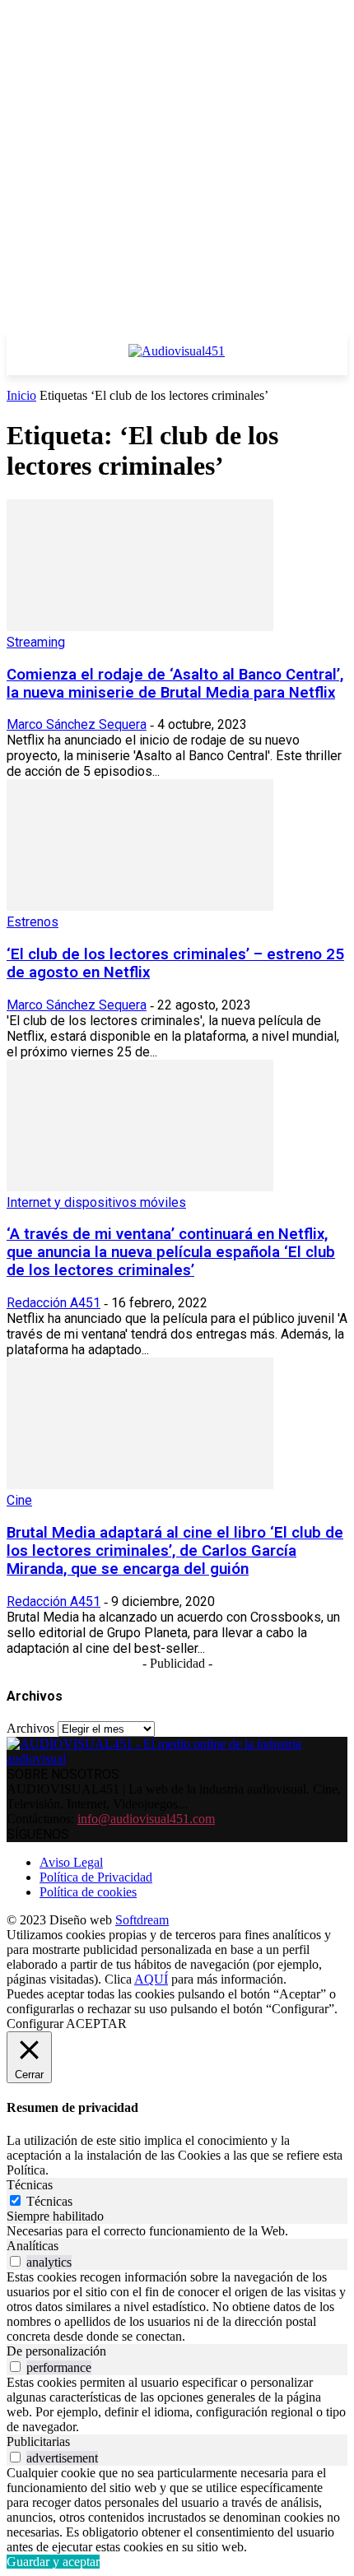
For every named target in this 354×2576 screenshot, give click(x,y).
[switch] (15, 2261)
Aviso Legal (71, 1862)
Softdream (142, 1920)
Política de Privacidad (96, 1877)
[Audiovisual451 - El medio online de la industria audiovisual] (177, 360)
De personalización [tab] (56, 2351)
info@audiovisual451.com (146, 1819)
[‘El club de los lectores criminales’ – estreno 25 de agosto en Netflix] (140, 906)
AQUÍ (151, 1979)
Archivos (30, 1728)
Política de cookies (88, 1892)
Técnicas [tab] (30, 2185)
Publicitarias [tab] (38, 2441)
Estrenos (33, 922)
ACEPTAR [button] (96, 2024)
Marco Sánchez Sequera (77, 724)
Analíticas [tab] (33, 2246)
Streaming (36, 642)
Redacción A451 (54, 1303)
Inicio (21, 395)
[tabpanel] (177, 2231)
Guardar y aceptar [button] (53, 2562)
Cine (19, 1500)
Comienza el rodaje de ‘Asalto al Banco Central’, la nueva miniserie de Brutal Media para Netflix (175, 684)
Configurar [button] (35, 2024)
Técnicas (49, 2201)
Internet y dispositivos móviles (96, 1202)
